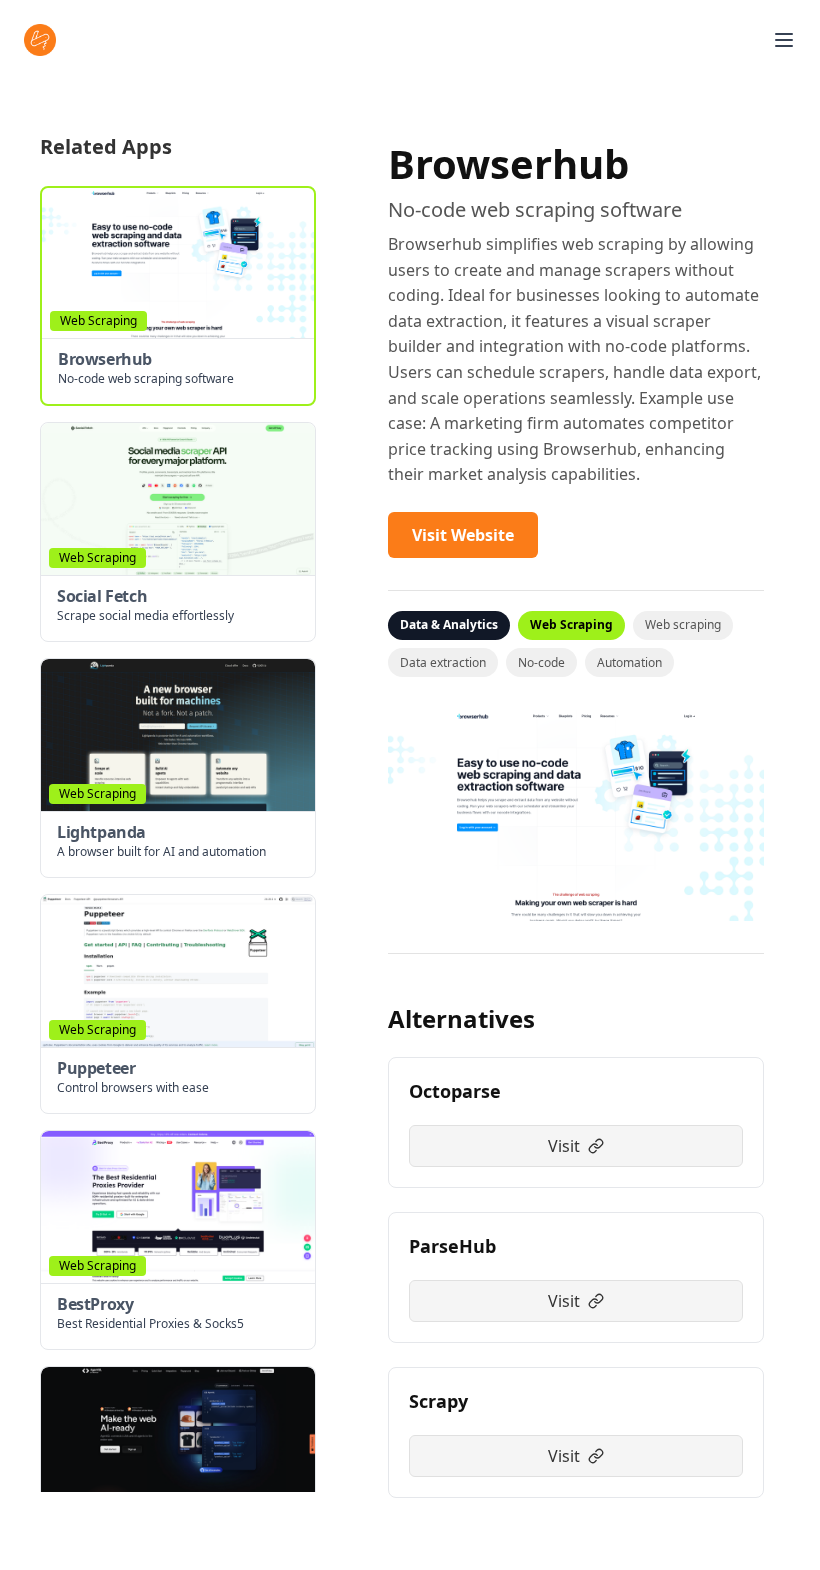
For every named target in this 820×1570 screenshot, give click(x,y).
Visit (564, 1146)
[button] (178, 296)
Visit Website (463, 535)
